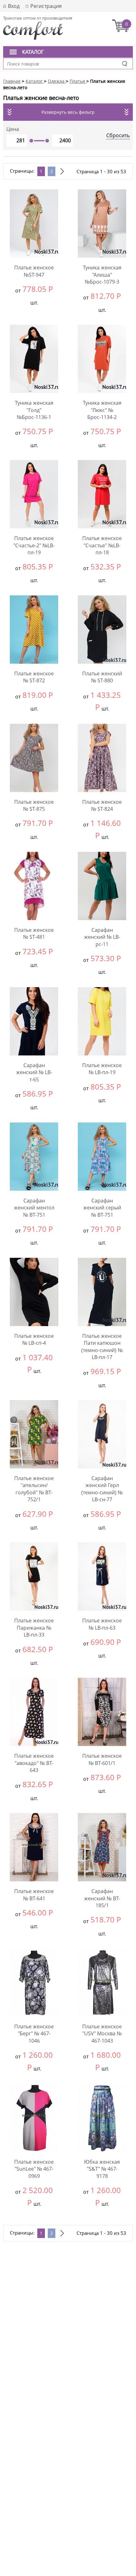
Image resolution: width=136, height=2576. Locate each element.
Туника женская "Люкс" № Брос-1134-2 (102, 410)
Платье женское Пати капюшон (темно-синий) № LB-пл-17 (102, 1346)
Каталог (33, 52)
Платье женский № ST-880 (102, 677)
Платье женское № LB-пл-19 (102, 1069)
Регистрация (46, 6)
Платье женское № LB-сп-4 (34, 1339)
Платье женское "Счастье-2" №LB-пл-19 (34, 545)
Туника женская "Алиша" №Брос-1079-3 (102, 275)
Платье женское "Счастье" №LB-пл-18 (102, 545)
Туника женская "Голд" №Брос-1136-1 (34, 410)
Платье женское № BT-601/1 (102, 1759)
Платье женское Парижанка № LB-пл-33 (34, 1628)
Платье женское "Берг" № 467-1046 (34, 2034)
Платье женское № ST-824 (102, 805)
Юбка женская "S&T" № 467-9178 (102, 2169)
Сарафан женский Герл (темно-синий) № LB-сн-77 (102, 1489)
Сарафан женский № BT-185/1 (102, 1898)
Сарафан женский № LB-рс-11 (102, 937)
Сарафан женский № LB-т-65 (34, 1072)
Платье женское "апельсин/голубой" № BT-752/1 (34, 1489)
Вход (14, 6)
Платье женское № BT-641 (34, 1895)
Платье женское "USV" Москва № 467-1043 (102, 2034)
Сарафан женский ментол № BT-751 (34, 1208)
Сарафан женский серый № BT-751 (102, 1208)
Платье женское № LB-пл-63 (102, 1624)
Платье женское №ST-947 (34, 271)
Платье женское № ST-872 (34, 677)
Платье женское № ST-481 (34, 933)
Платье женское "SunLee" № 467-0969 (34, 2169)
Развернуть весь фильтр (68, 112)
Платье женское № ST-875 (34, 805)
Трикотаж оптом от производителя (38, 18)
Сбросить (118, 135)
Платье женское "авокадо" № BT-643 (34, 1763)
